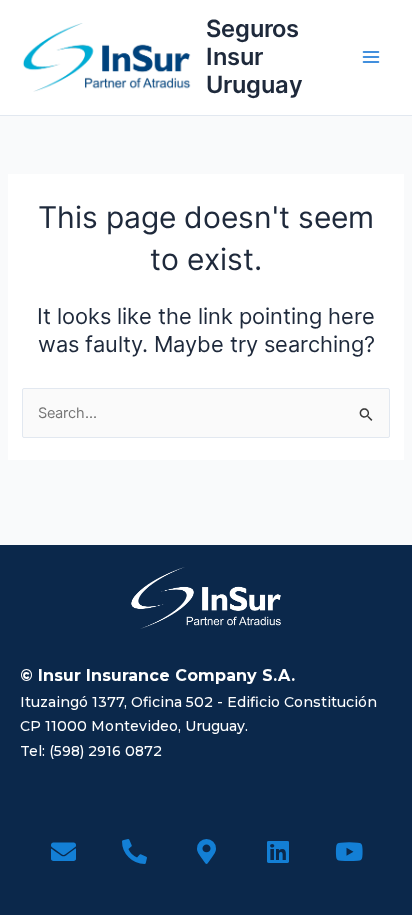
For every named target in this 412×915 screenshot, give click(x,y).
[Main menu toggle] (371, 57)
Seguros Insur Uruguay (254, 57)
